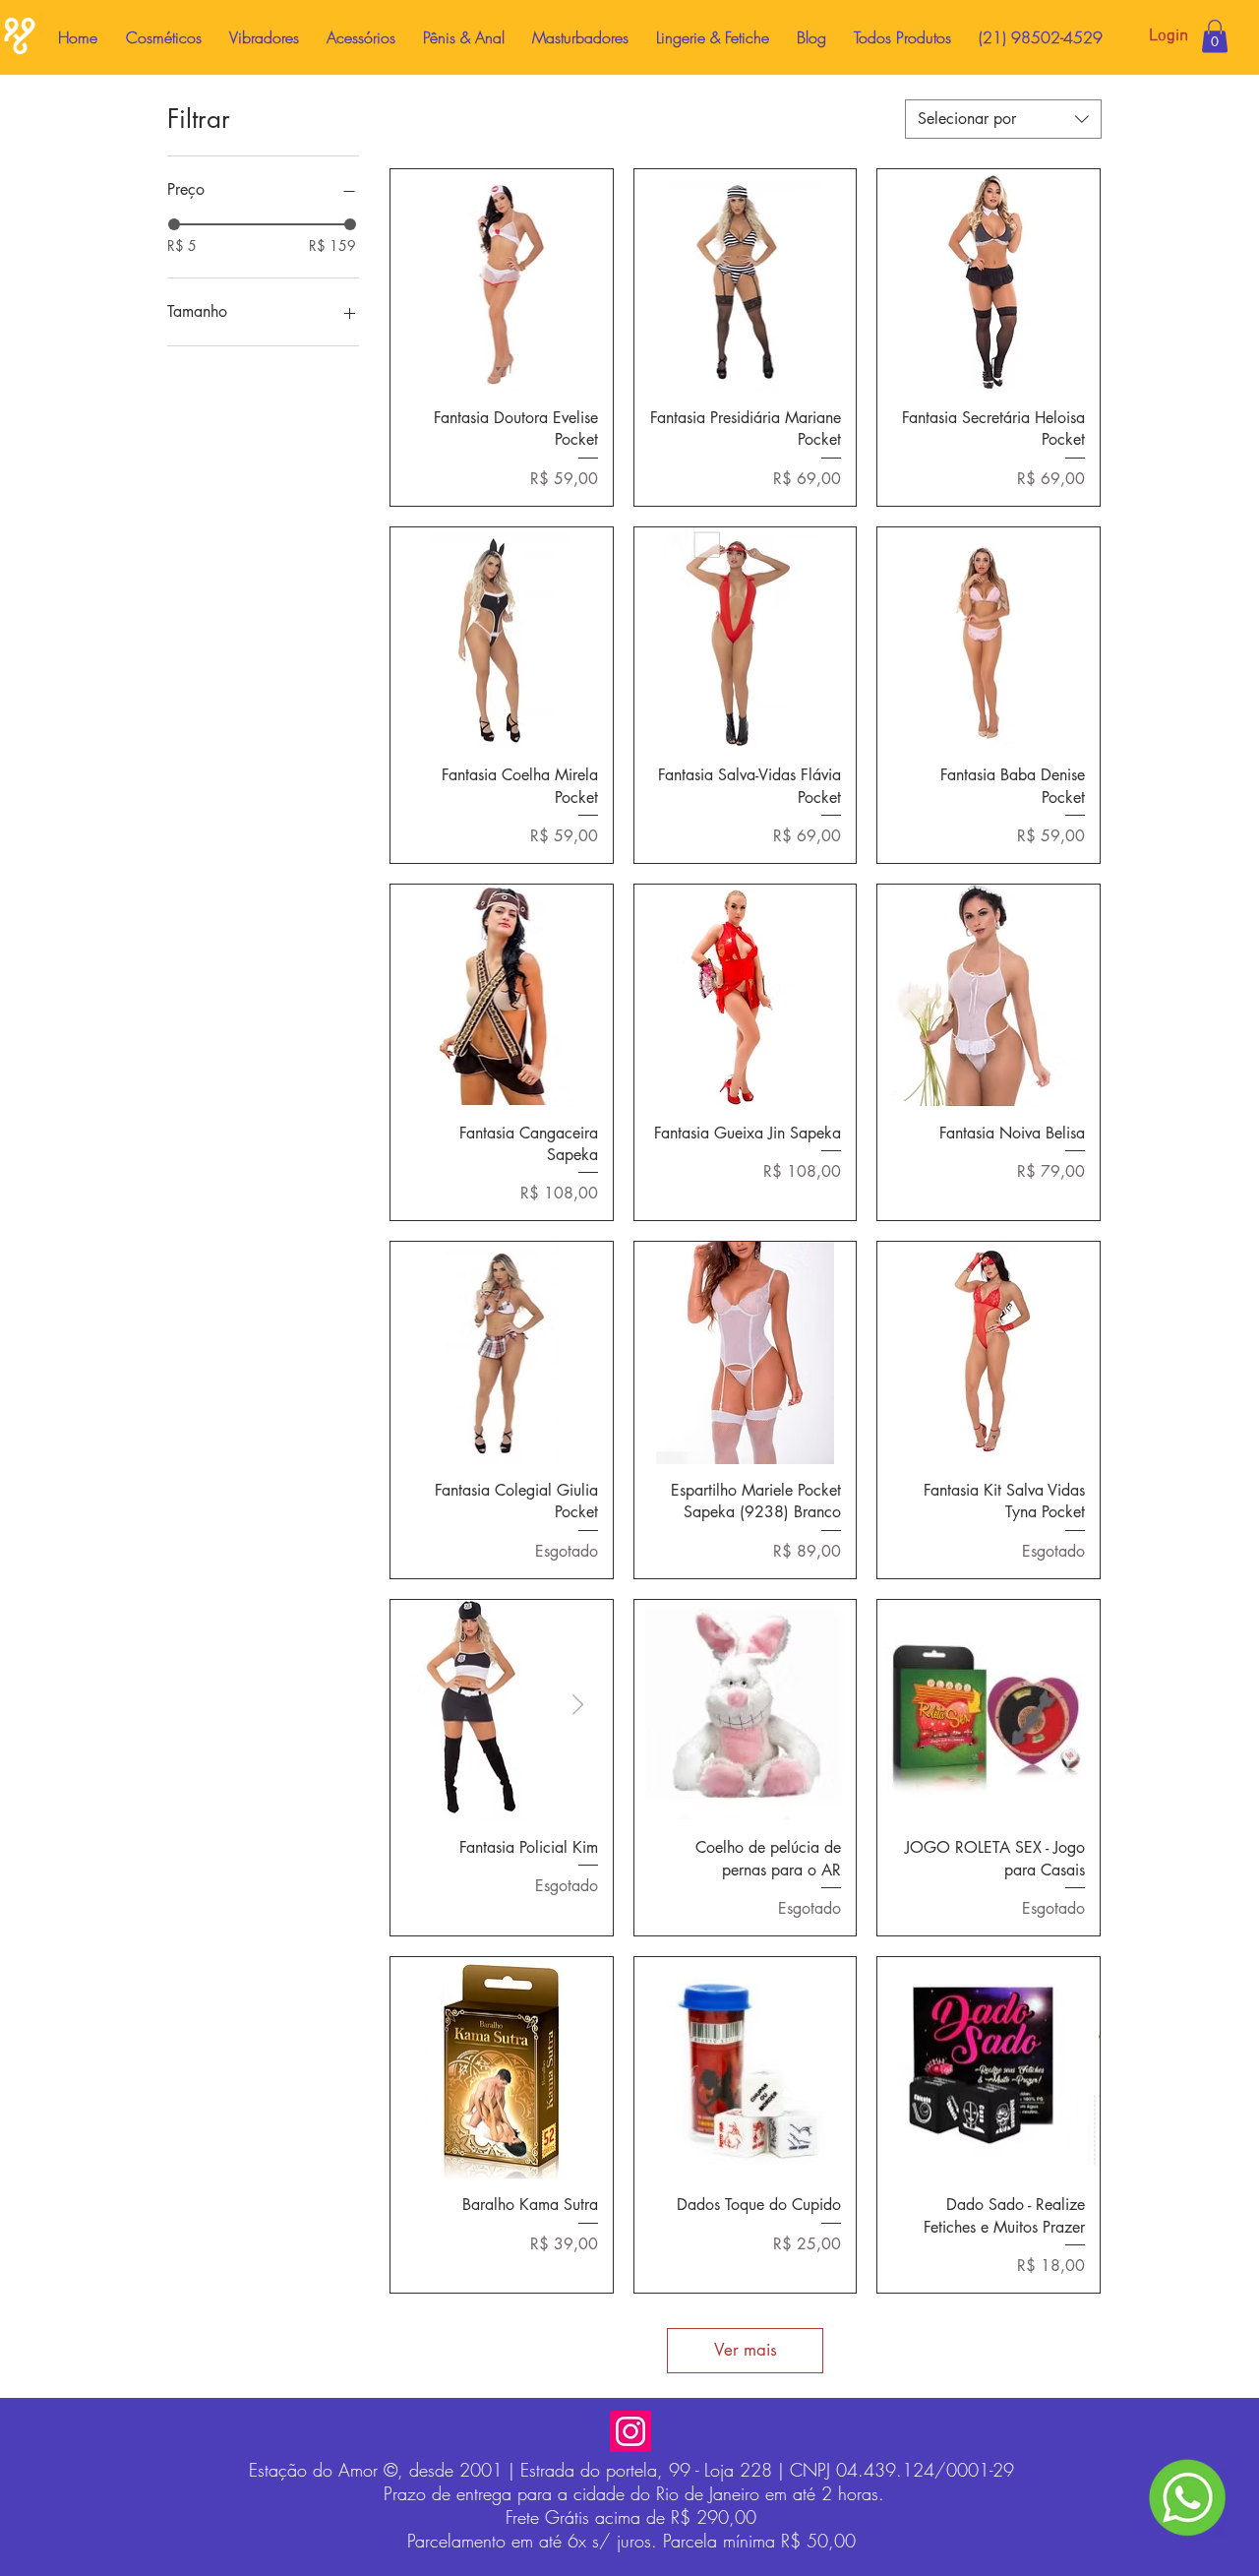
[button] (1215, 36)
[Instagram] (630, 2431)
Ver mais (746, 2350)
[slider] (174, 224)
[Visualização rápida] (502, 280)
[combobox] (1003, 119)
